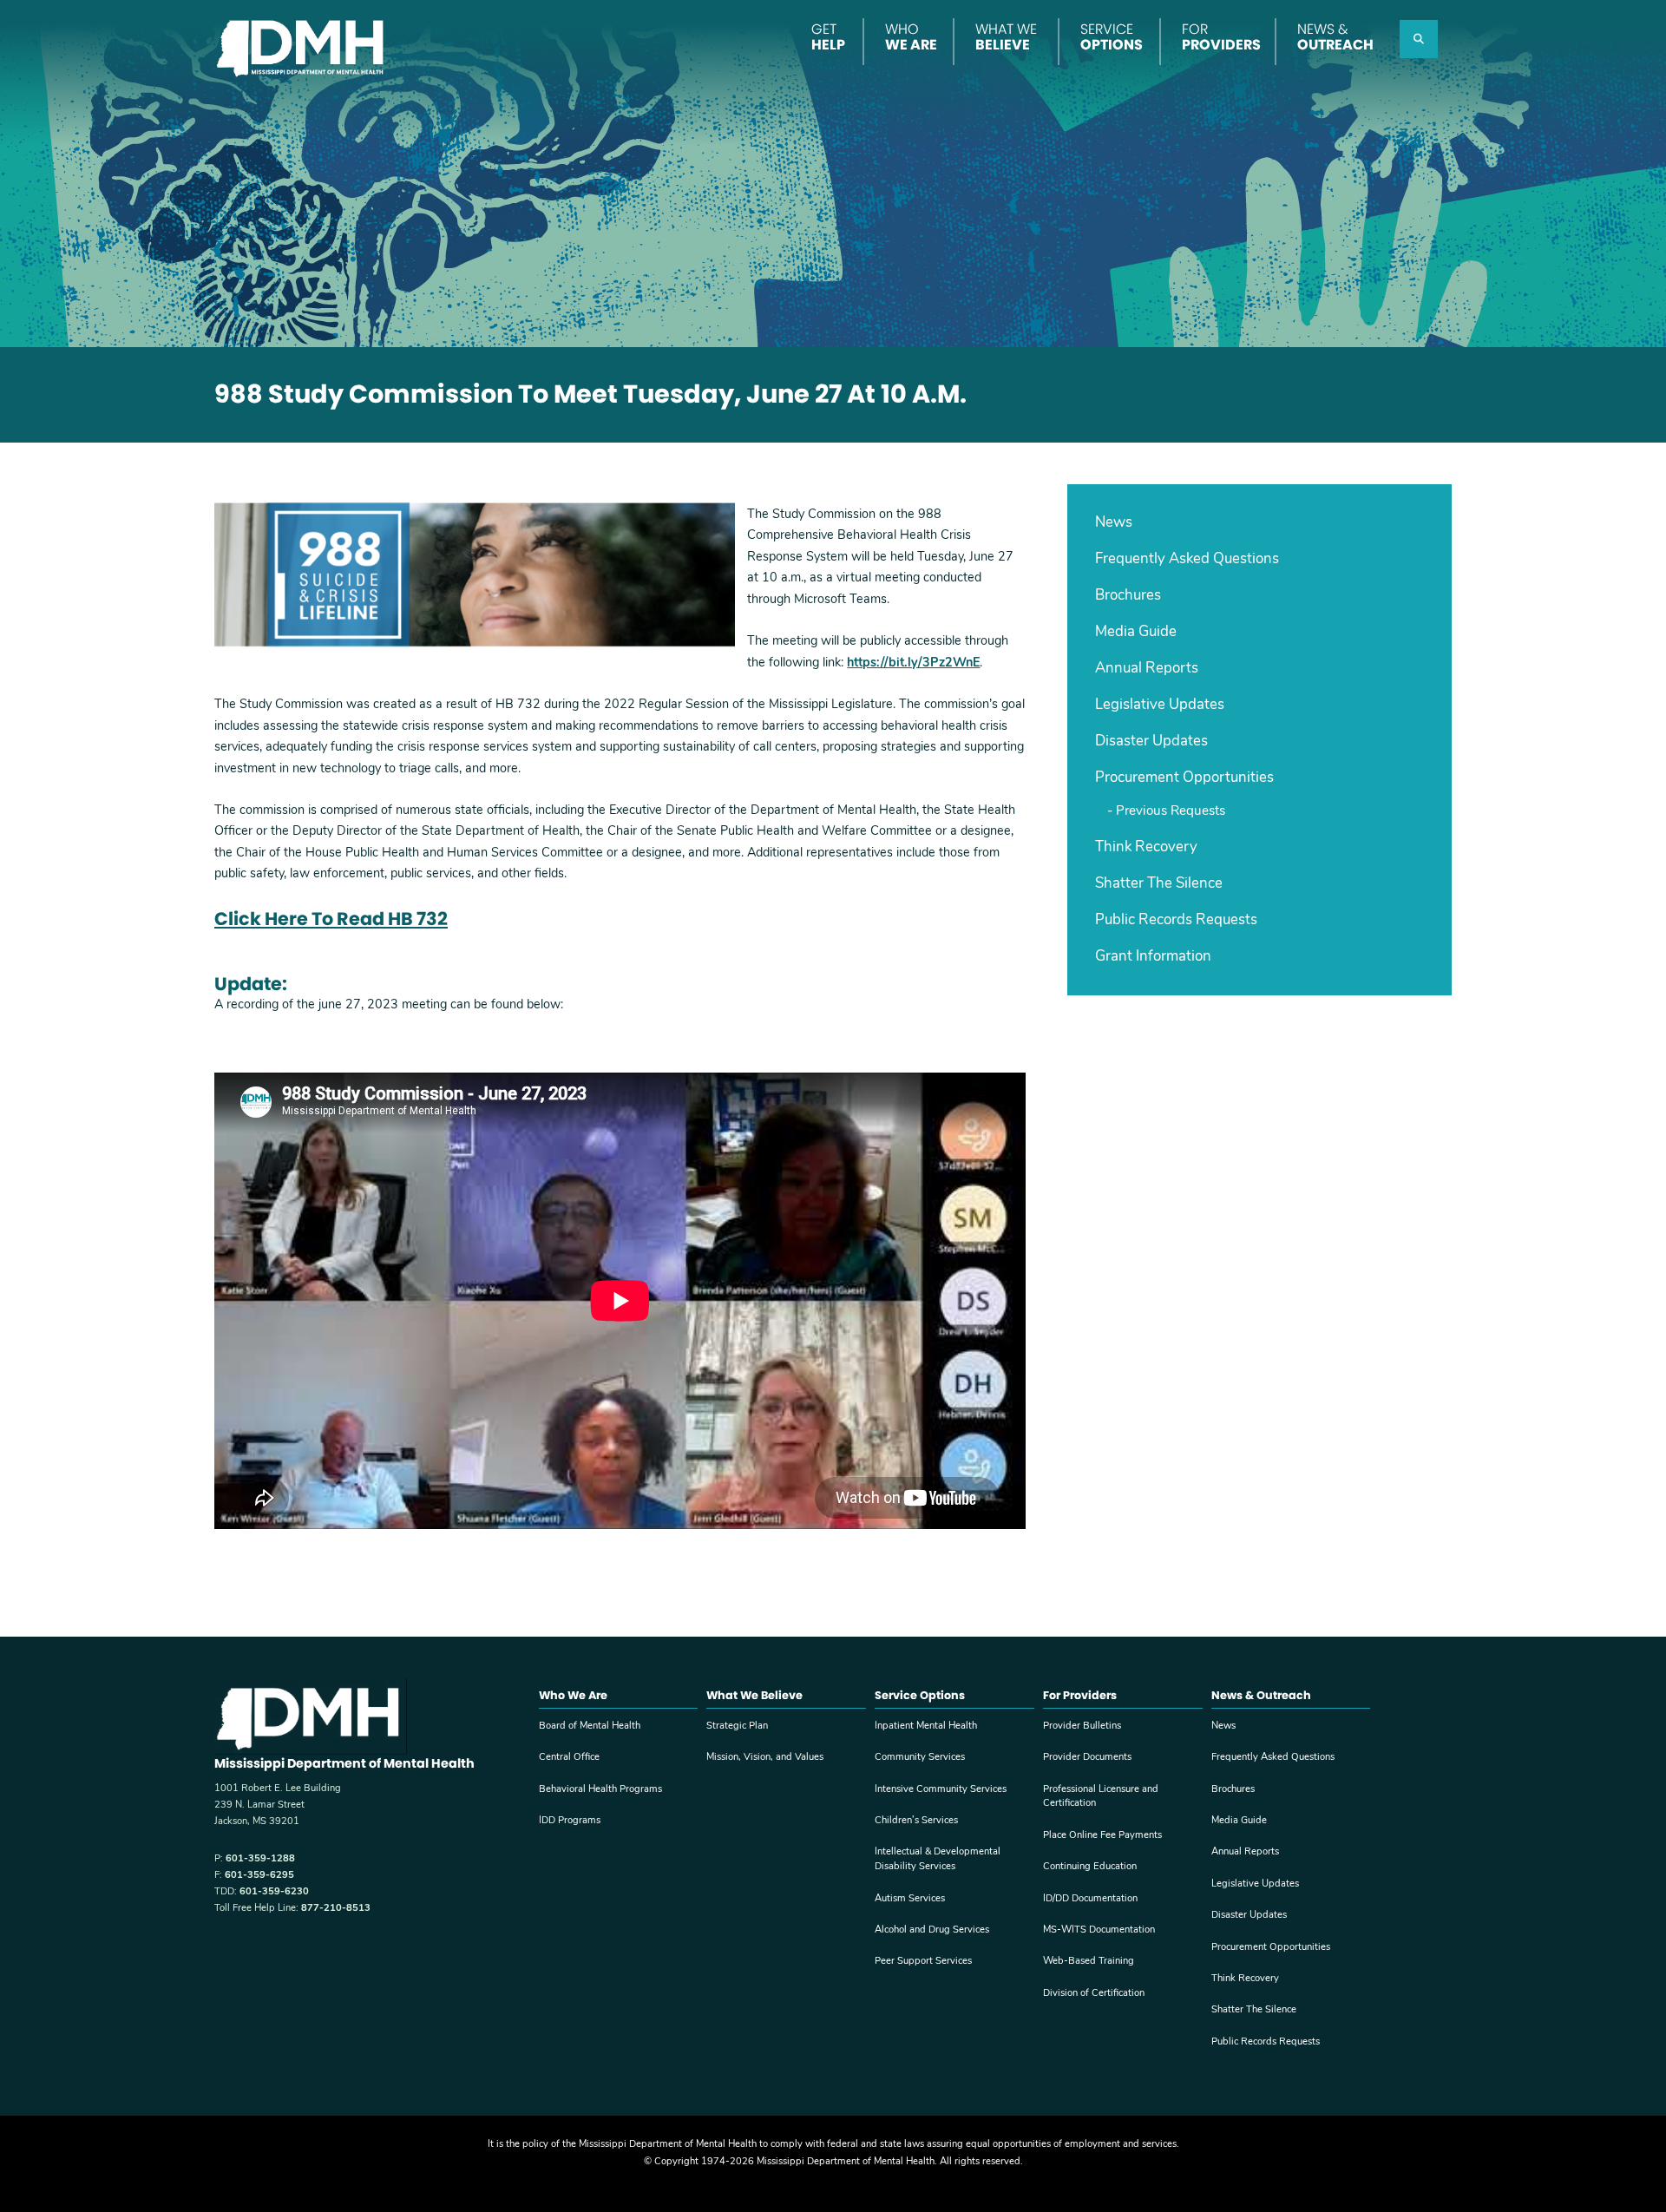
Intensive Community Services (941, 1790)
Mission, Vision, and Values (765, 1758)
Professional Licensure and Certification (1101, 1797)
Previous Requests (1171, 812)
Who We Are (911, 37)
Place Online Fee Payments (1102, 1836)
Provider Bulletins (1082, 1726)
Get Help (828, 37)
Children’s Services (916, 1821)
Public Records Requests (1176, 920)
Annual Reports (1147, 669)
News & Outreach (1335, 37)
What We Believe (1006, 37)
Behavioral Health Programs (600, 1790)
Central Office (569, 1758)
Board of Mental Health (590, 1726)
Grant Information (1153, 957)
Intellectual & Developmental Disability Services (938, 1860)
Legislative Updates (1160, 705)
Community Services (920, 1758)
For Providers (1221, 37)
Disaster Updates (1151, 742)
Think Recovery (1146, 847)
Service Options (1112, 37)
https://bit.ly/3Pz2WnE (913, 663)
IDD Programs (570, 1821)
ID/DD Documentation (1090, 1899)
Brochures (1128, 596)
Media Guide (1136, 632)
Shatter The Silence (1159, 884)
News (1114, 523)
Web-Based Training (1089, 1962)
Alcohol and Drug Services (932, 1930)
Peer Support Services (923, 1962)
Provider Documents (1087, 1758)
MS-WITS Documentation (1099, 1930)
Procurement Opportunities (1184, 778)
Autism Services (910, 1899)
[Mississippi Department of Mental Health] (302, 46)
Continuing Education (1090, 1867)
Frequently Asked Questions (1187, 559)
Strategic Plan (737, 1726)
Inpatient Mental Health (926, 1726)
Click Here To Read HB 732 (331, 919)
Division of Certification (1094, 1994)
